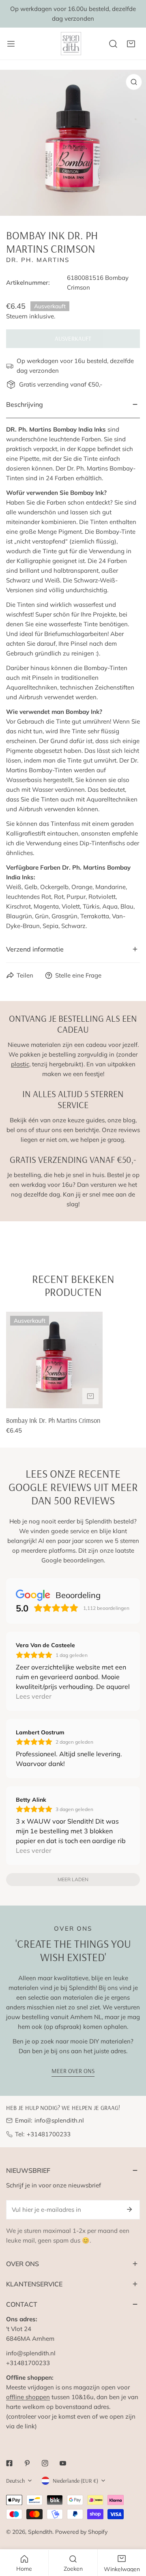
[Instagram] (45, 2463)
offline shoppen (28, 2397)
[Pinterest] (27, 2463)
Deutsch (15, 2481)
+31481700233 (49, 2134)
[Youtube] (63, 2463)
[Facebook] (9, 2463)
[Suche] (113, 44)
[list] (73, 143)
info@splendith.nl (59, 2120)
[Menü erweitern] (11, 44)
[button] (131, 44)
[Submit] (129, 2209)
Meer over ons (73, 2071)
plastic (20, 1064)
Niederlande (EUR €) (75, 2481)
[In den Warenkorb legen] (90, 1396)
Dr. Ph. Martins (38, 260)
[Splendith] (71, 44)
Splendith (40, 2532)
